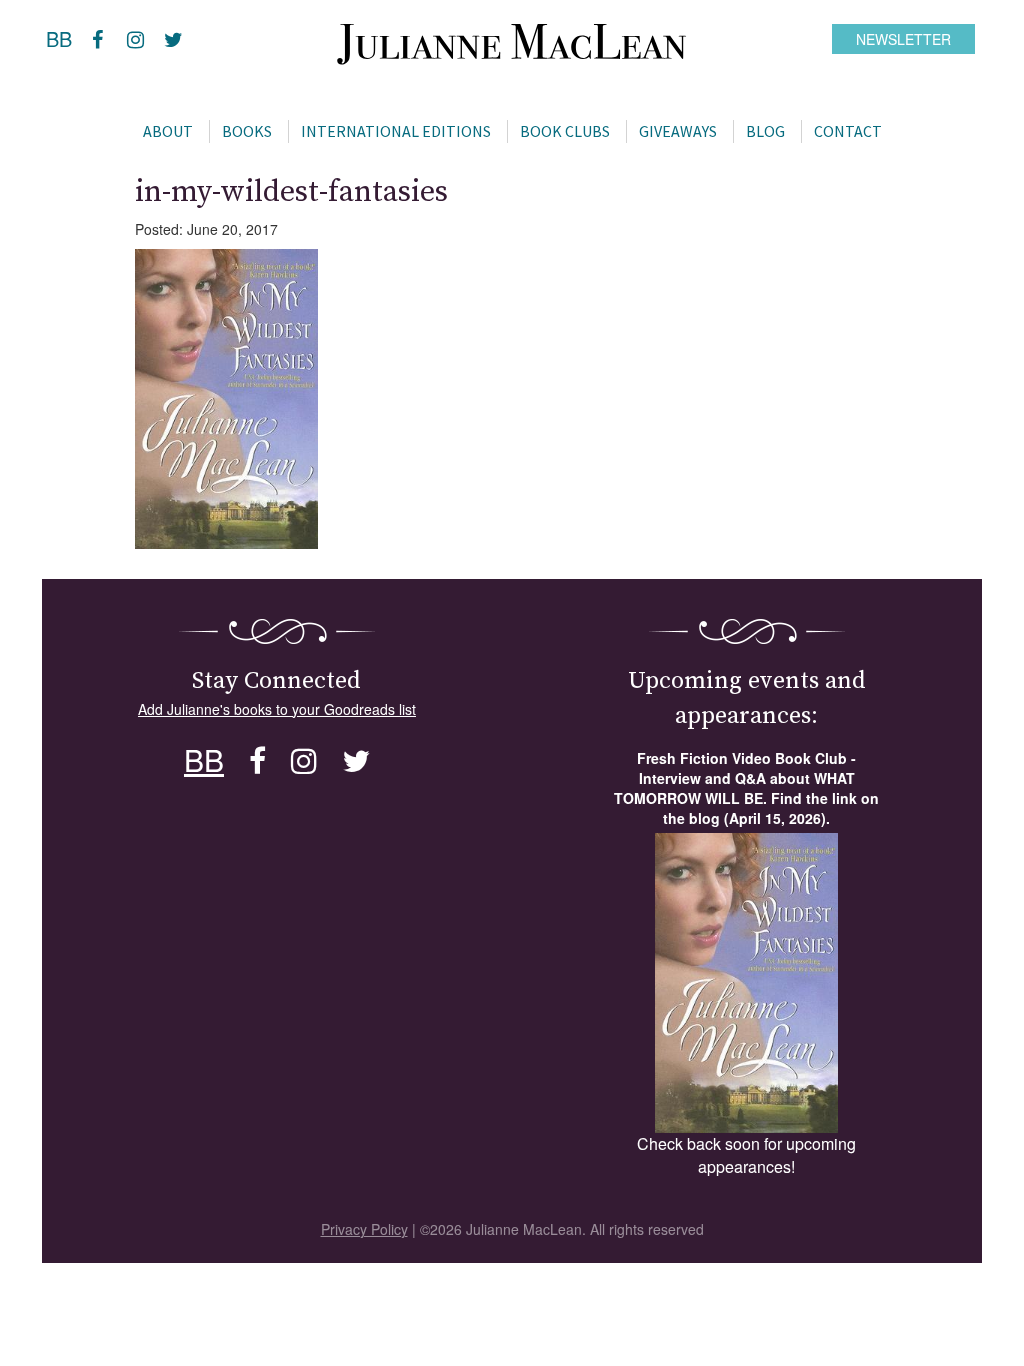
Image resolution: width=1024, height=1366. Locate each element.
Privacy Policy (364, 1229)
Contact (848, 131)
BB (59, 38)
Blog (765, 131)
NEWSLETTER (903, 39)
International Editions (396, 131)
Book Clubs (565, 131)
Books (247, 131)
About (168, 131)
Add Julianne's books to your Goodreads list (277, 709)
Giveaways (678, 131)
